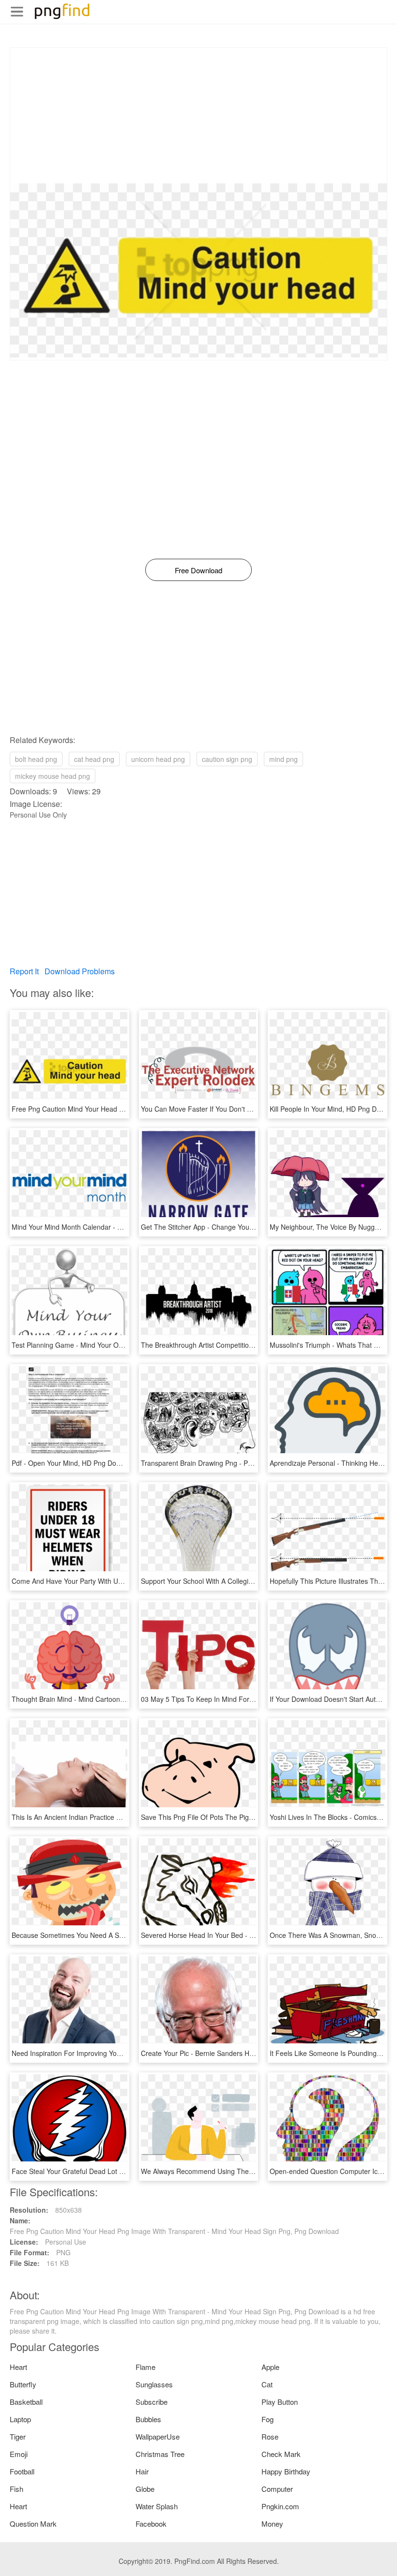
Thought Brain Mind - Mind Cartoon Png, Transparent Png (100, 1699)
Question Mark (33, 2524)
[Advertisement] (198, 116)
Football (22, 2471)
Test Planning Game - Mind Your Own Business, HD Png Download (114, 1345)
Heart (18, 2367)
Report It (24, 971)
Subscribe (152, 2402)
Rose (270, 2436)
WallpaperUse (158, 2436)
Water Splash (157, 2506)
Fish (16, 2489)
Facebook (151, 2524)
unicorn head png (158, 759)
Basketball (26, 2402)
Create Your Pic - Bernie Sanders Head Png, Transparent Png (236, 2053)
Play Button (280, 2402)
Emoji (19, 2454)
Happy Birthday (286, 2471)
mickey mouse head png (53, 776)
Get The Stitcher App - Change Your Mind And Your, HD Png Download (250, 1227)
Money (272, 2524)
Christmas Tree (160, 2454)
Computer (277, 2489)
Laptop (20, 2419)
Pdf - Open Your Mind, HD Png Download (75, 1463)
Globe (145, 2489)
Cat (267, 2384)
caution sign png (227, 759)
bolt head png (36, 759)
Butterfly (23, 2384)
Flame (145, 2367)
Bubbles (148, 2419)
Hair (142, 2471)
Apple (270, 2367)
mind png (283, 759)
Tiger (18, 2436)
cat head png (94, 759)
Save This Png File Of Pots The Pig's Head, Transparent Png (234, 1817)
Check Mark (281, 2454)
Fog (267, 2419)
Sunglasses (154, 2384)
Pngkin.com (280, 2506)
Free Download (198, 570)
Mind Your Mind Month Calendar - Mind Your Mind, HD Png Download (118, 1227)
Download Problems (80, 971)
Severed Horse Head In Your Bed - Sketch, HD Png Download (236, 1935)
